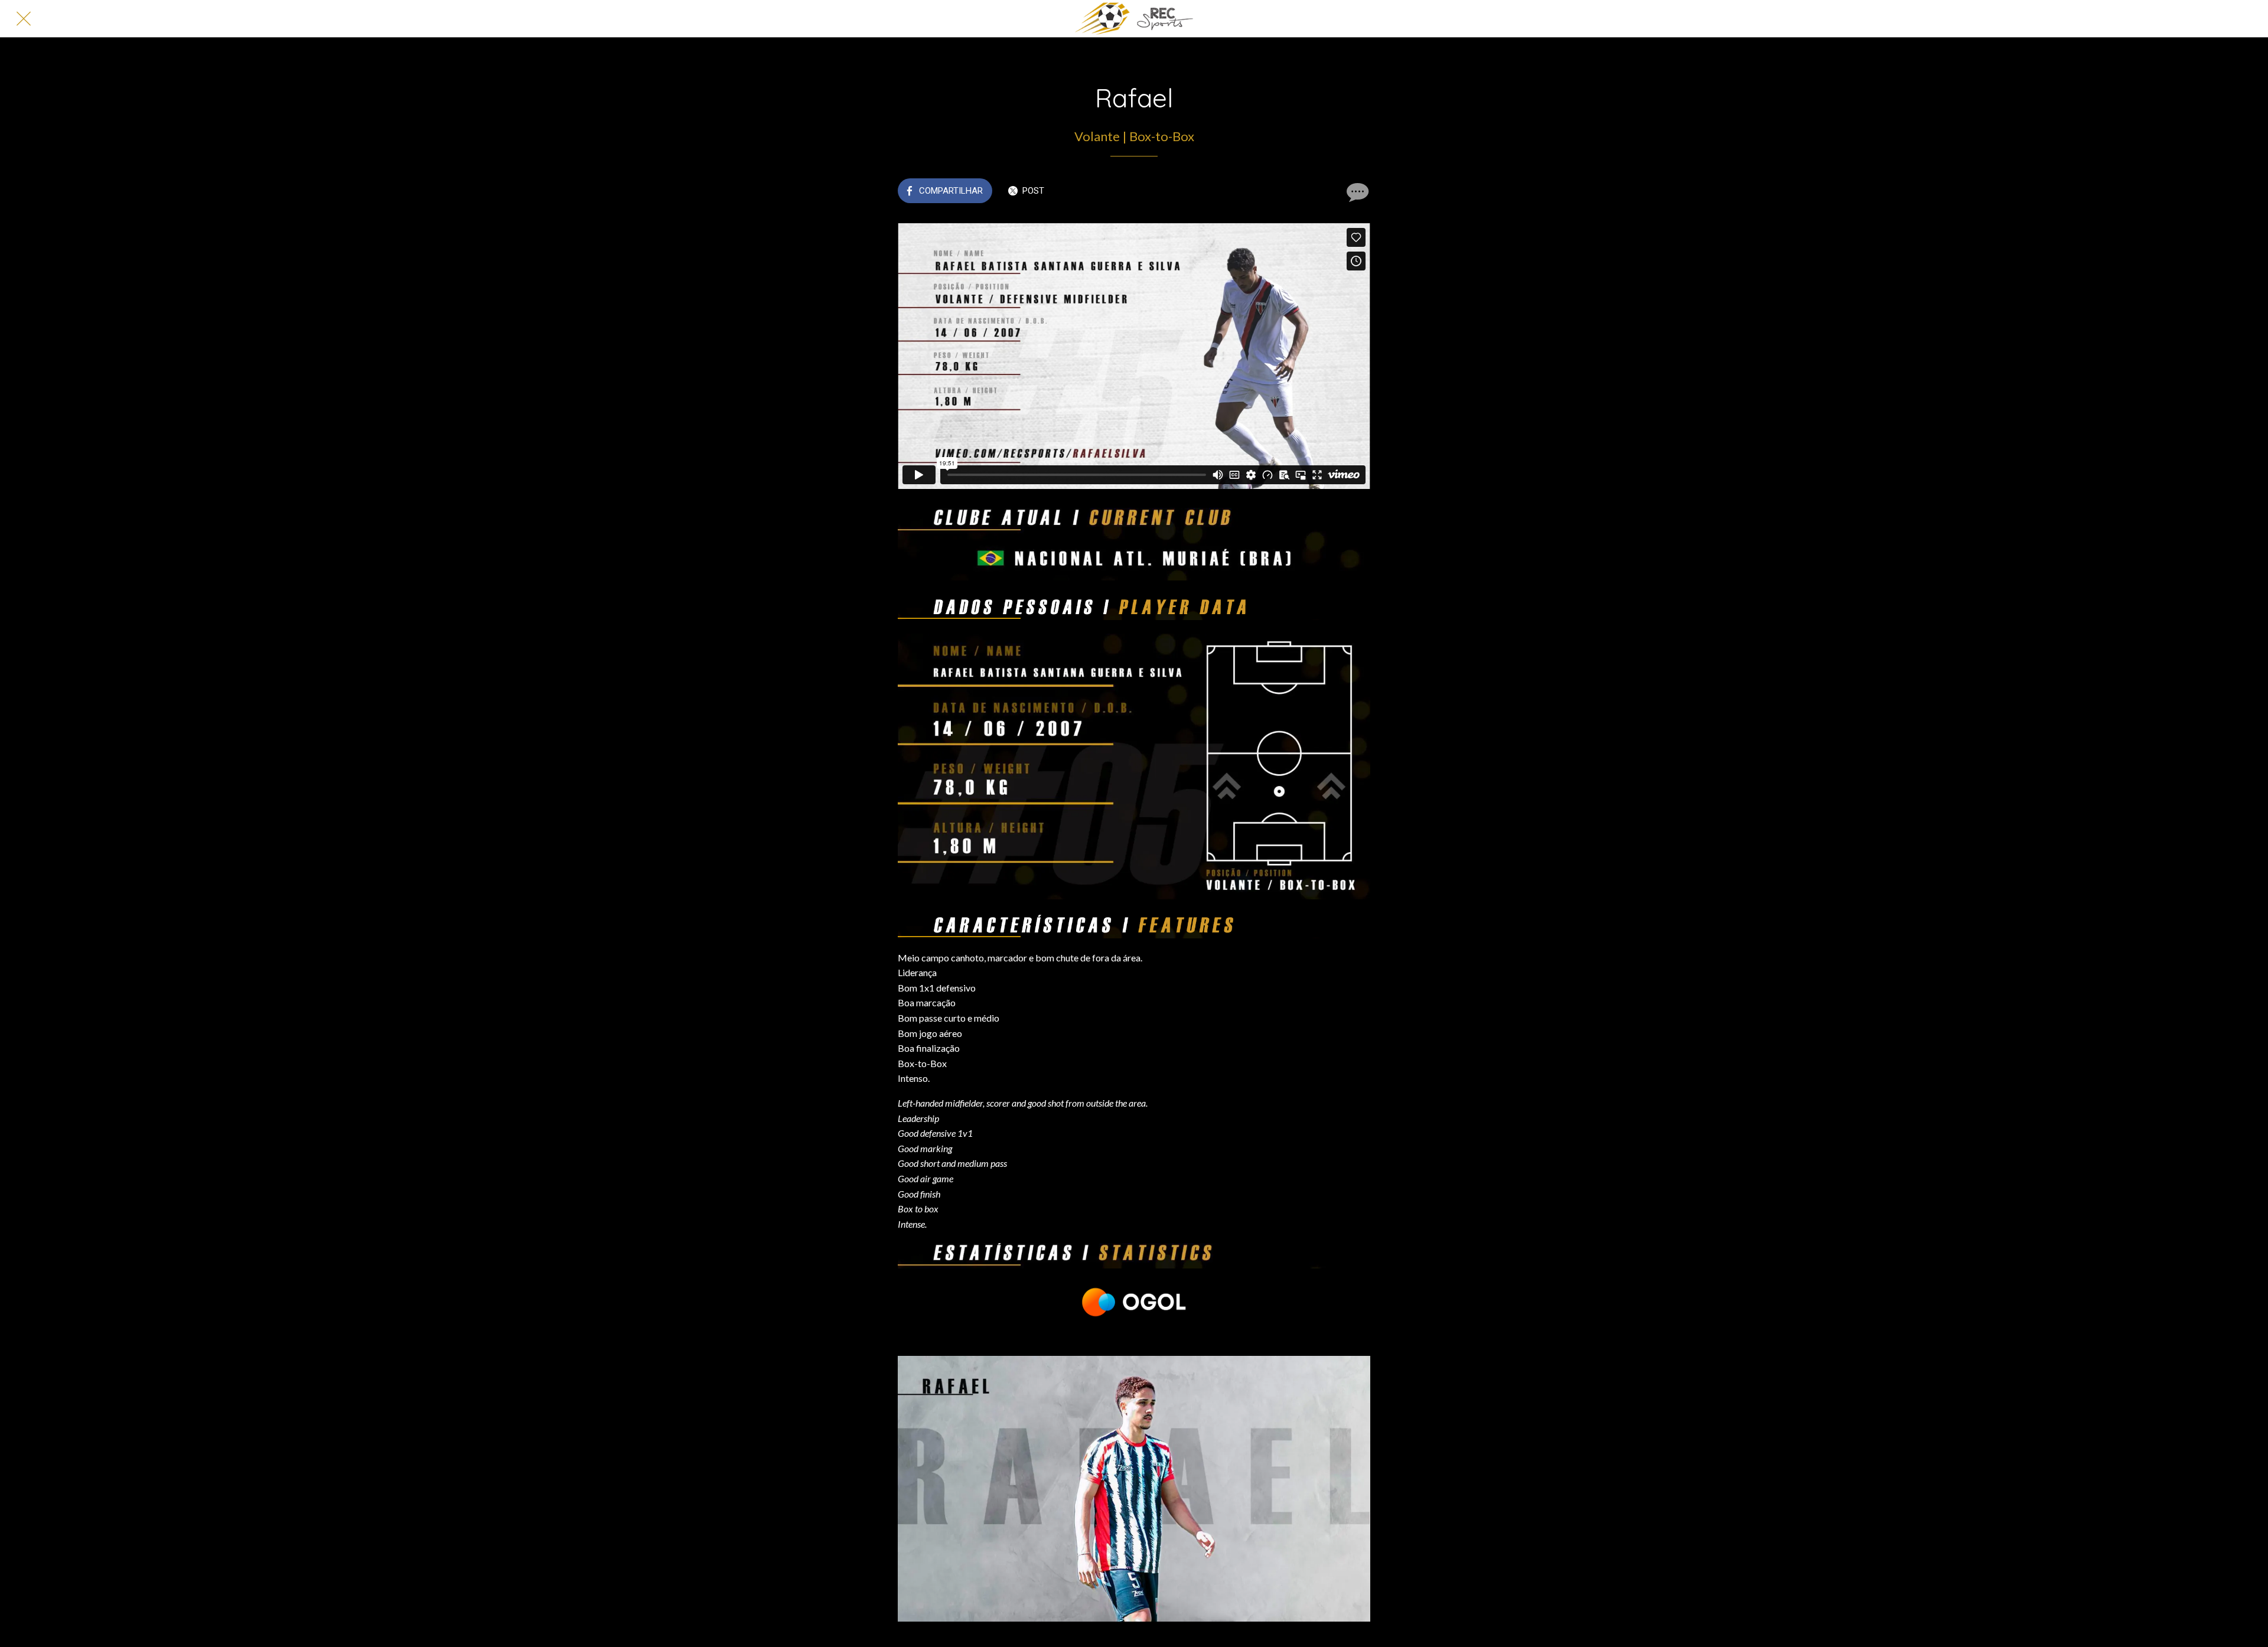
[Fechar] (24, 19)
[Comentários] (1356, 192)
